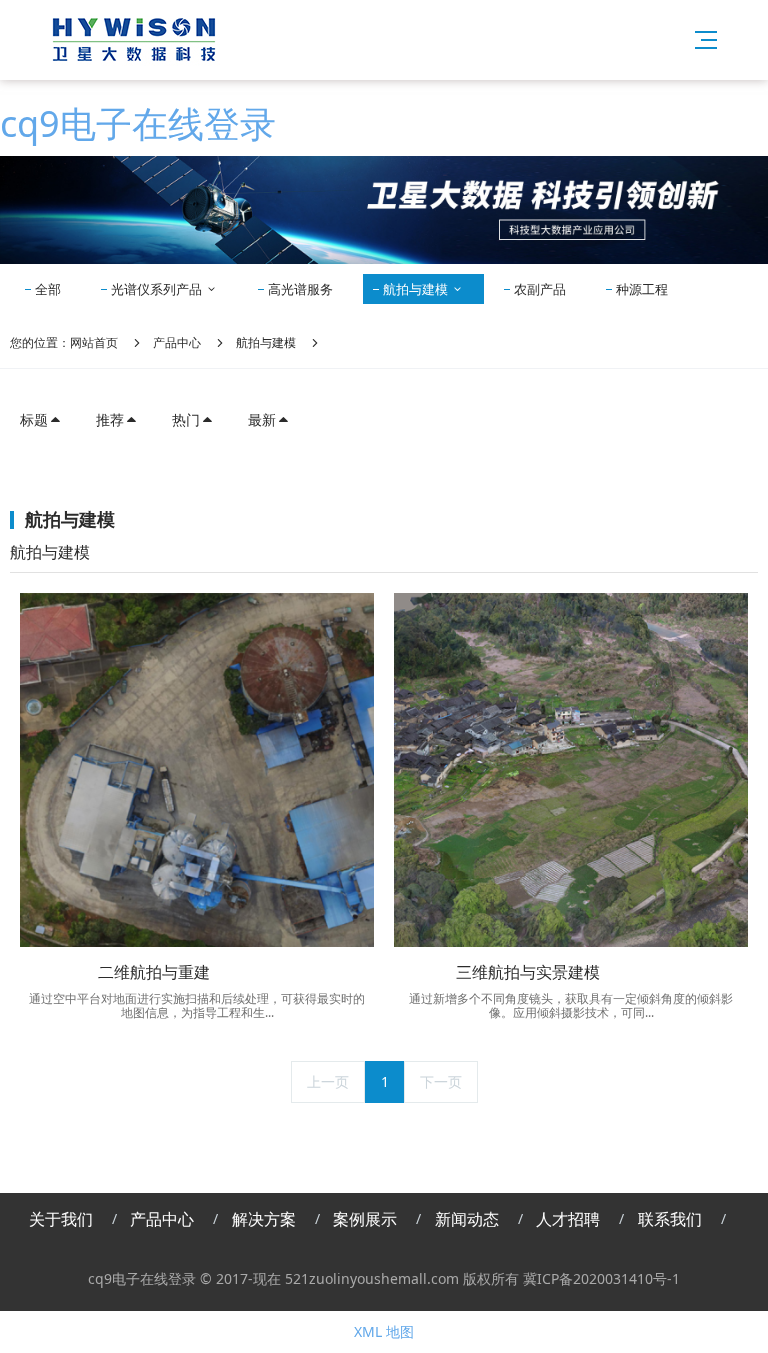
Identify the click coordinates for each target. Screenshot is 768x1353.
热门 (186, 419)
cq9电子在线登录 (138, 123)
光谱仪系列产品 (158, 289)
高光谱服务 (300, 289)
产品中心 (177, 342)
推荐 (110, 419)
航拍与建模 (417, 289)
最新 (262, 419)
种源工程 (642, 289)
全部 (48, 289)
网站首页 (94, 342)
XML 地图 (384, 1331)
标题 (34, 419)
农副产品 (540, 289)
